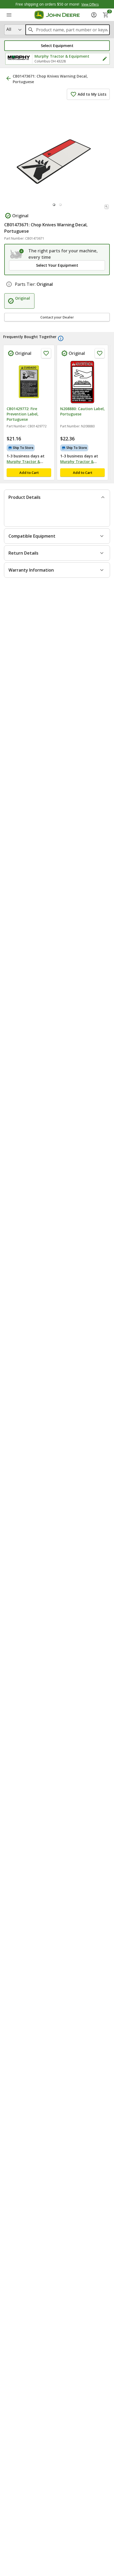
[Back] (8, 78)
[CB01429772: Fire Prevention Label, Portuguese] (29, 382)
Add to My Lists (92, 94)
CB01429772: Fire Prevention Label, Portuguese (23, 414)
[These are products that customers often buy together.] (61, 338)
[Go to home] (57, 15)
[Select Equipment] (17, 254)
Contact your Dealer (57, 317)
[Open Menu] (9, 15)
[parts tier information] (9, 284)
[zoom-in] (107, 207)
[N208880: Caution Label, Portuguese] (82, 382)
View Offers (90, 4)
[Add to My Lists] (46, 353)
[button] (57, 46)
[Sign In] (94, 15)
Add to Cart (29, 473)
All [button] (9, 29)
